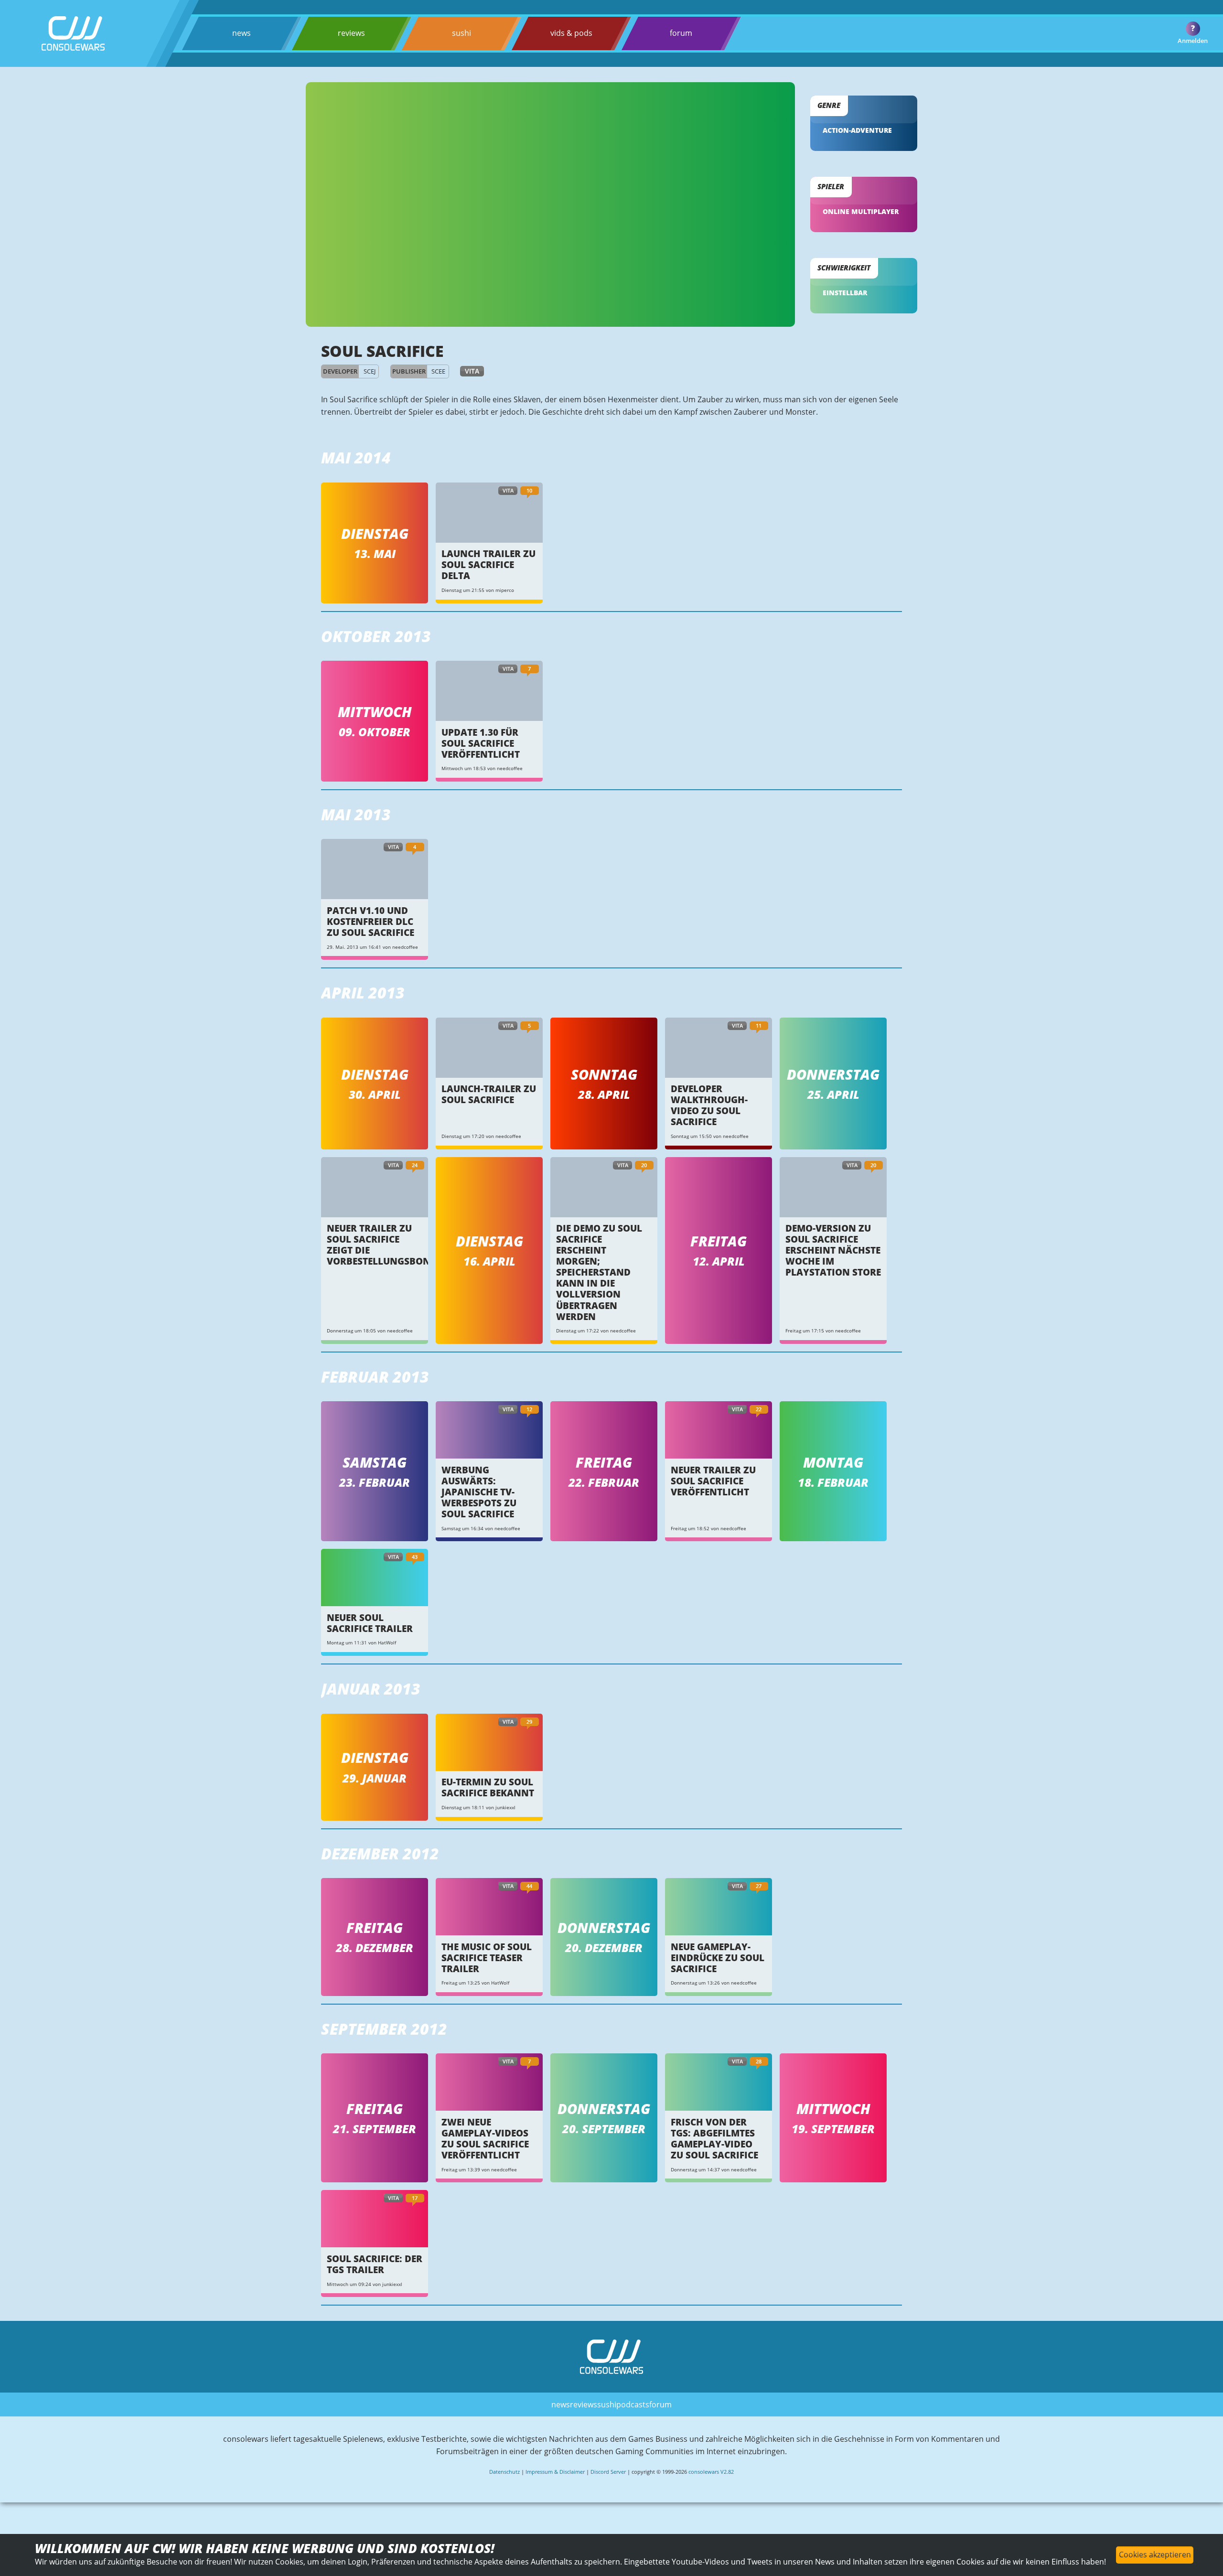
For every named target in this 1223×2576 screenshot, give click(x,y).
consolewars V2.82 (711, 2472)
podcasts (633, 2404)
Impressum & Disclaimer (555, 2472)
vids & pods (571, 33)
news (241, 33)
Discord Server (608, 2472)
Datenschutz (504, 2472)
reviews (351, 33)
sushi (461, 33)
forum (681, 33)
